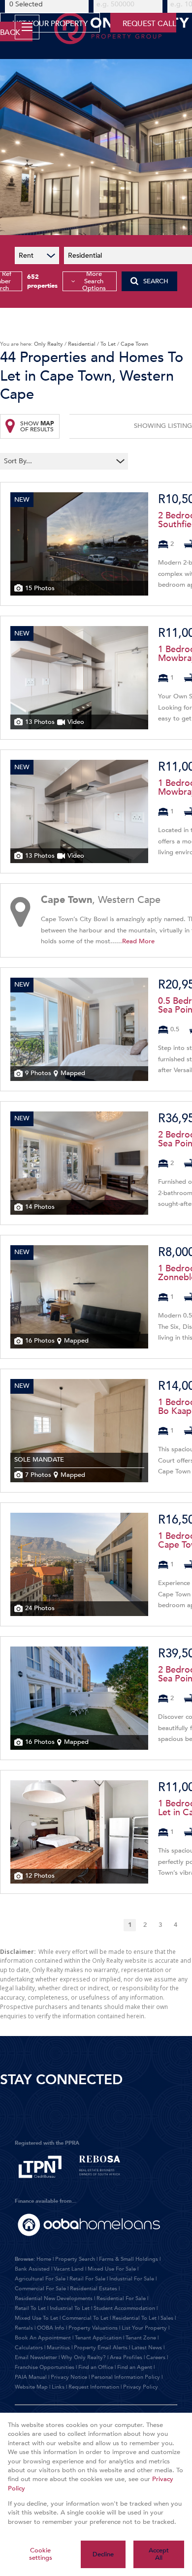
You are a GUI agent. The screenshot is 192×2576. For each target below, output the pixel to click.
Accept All (159, 2554)
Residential (82, 344)
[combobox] (58, 461)
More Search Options (94, 281)
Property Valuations (93, 2328)
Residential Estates (94, 2289)
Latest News (147, 2348)
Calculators (29, 2348)
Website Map (31, 2387)
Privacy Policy (141, 2387)
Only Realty (48, 344)
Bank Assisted (32, 2269)
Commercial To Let (85, 2318)
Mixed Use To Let (36, 2318)
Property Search (75, 2259)
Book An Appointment (43, 2338)
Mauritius (58, 2348)
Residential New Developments (54, 2298)
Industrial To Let (70, 2308)
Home (44, 2259)
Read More (138, 941)
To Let (108, 344)
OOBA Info (51, 2328)
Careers (156, 2357)
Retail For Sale (87, 2279)
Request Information (94, 2387)
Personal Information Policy (126, 2377)
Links (58, 2387)
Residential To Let (134, 2318)
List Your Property (144, 2328)
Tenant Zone (141, 2338)
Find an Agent (135, 2367)
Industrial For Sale (132, 2279)
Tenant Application (98, 2338)
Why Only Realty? (83, 2357)
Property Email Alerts (101, 2348)
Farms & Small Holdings (128, 2259)
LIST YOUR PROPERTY (50, 24)
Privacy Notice (69, 2377)
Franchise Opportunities (45, 2367)
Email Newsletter (36, 2357)
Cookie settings (41, 2554)
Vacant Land (69, 2269)
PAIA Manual (31, 2377)
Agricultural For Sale (40, 2279)
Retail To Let (30, 2308)
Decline (103, 2554)
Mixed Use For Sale (112, 2269)
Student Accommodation (124, 2308)
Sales (167, 2318)
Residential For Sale (121, 2298)
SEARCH (156, 281)
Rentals (24, 2328)
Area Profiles (126, 2357)
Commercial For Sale (40, 2289)
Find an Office (96, 2367)
